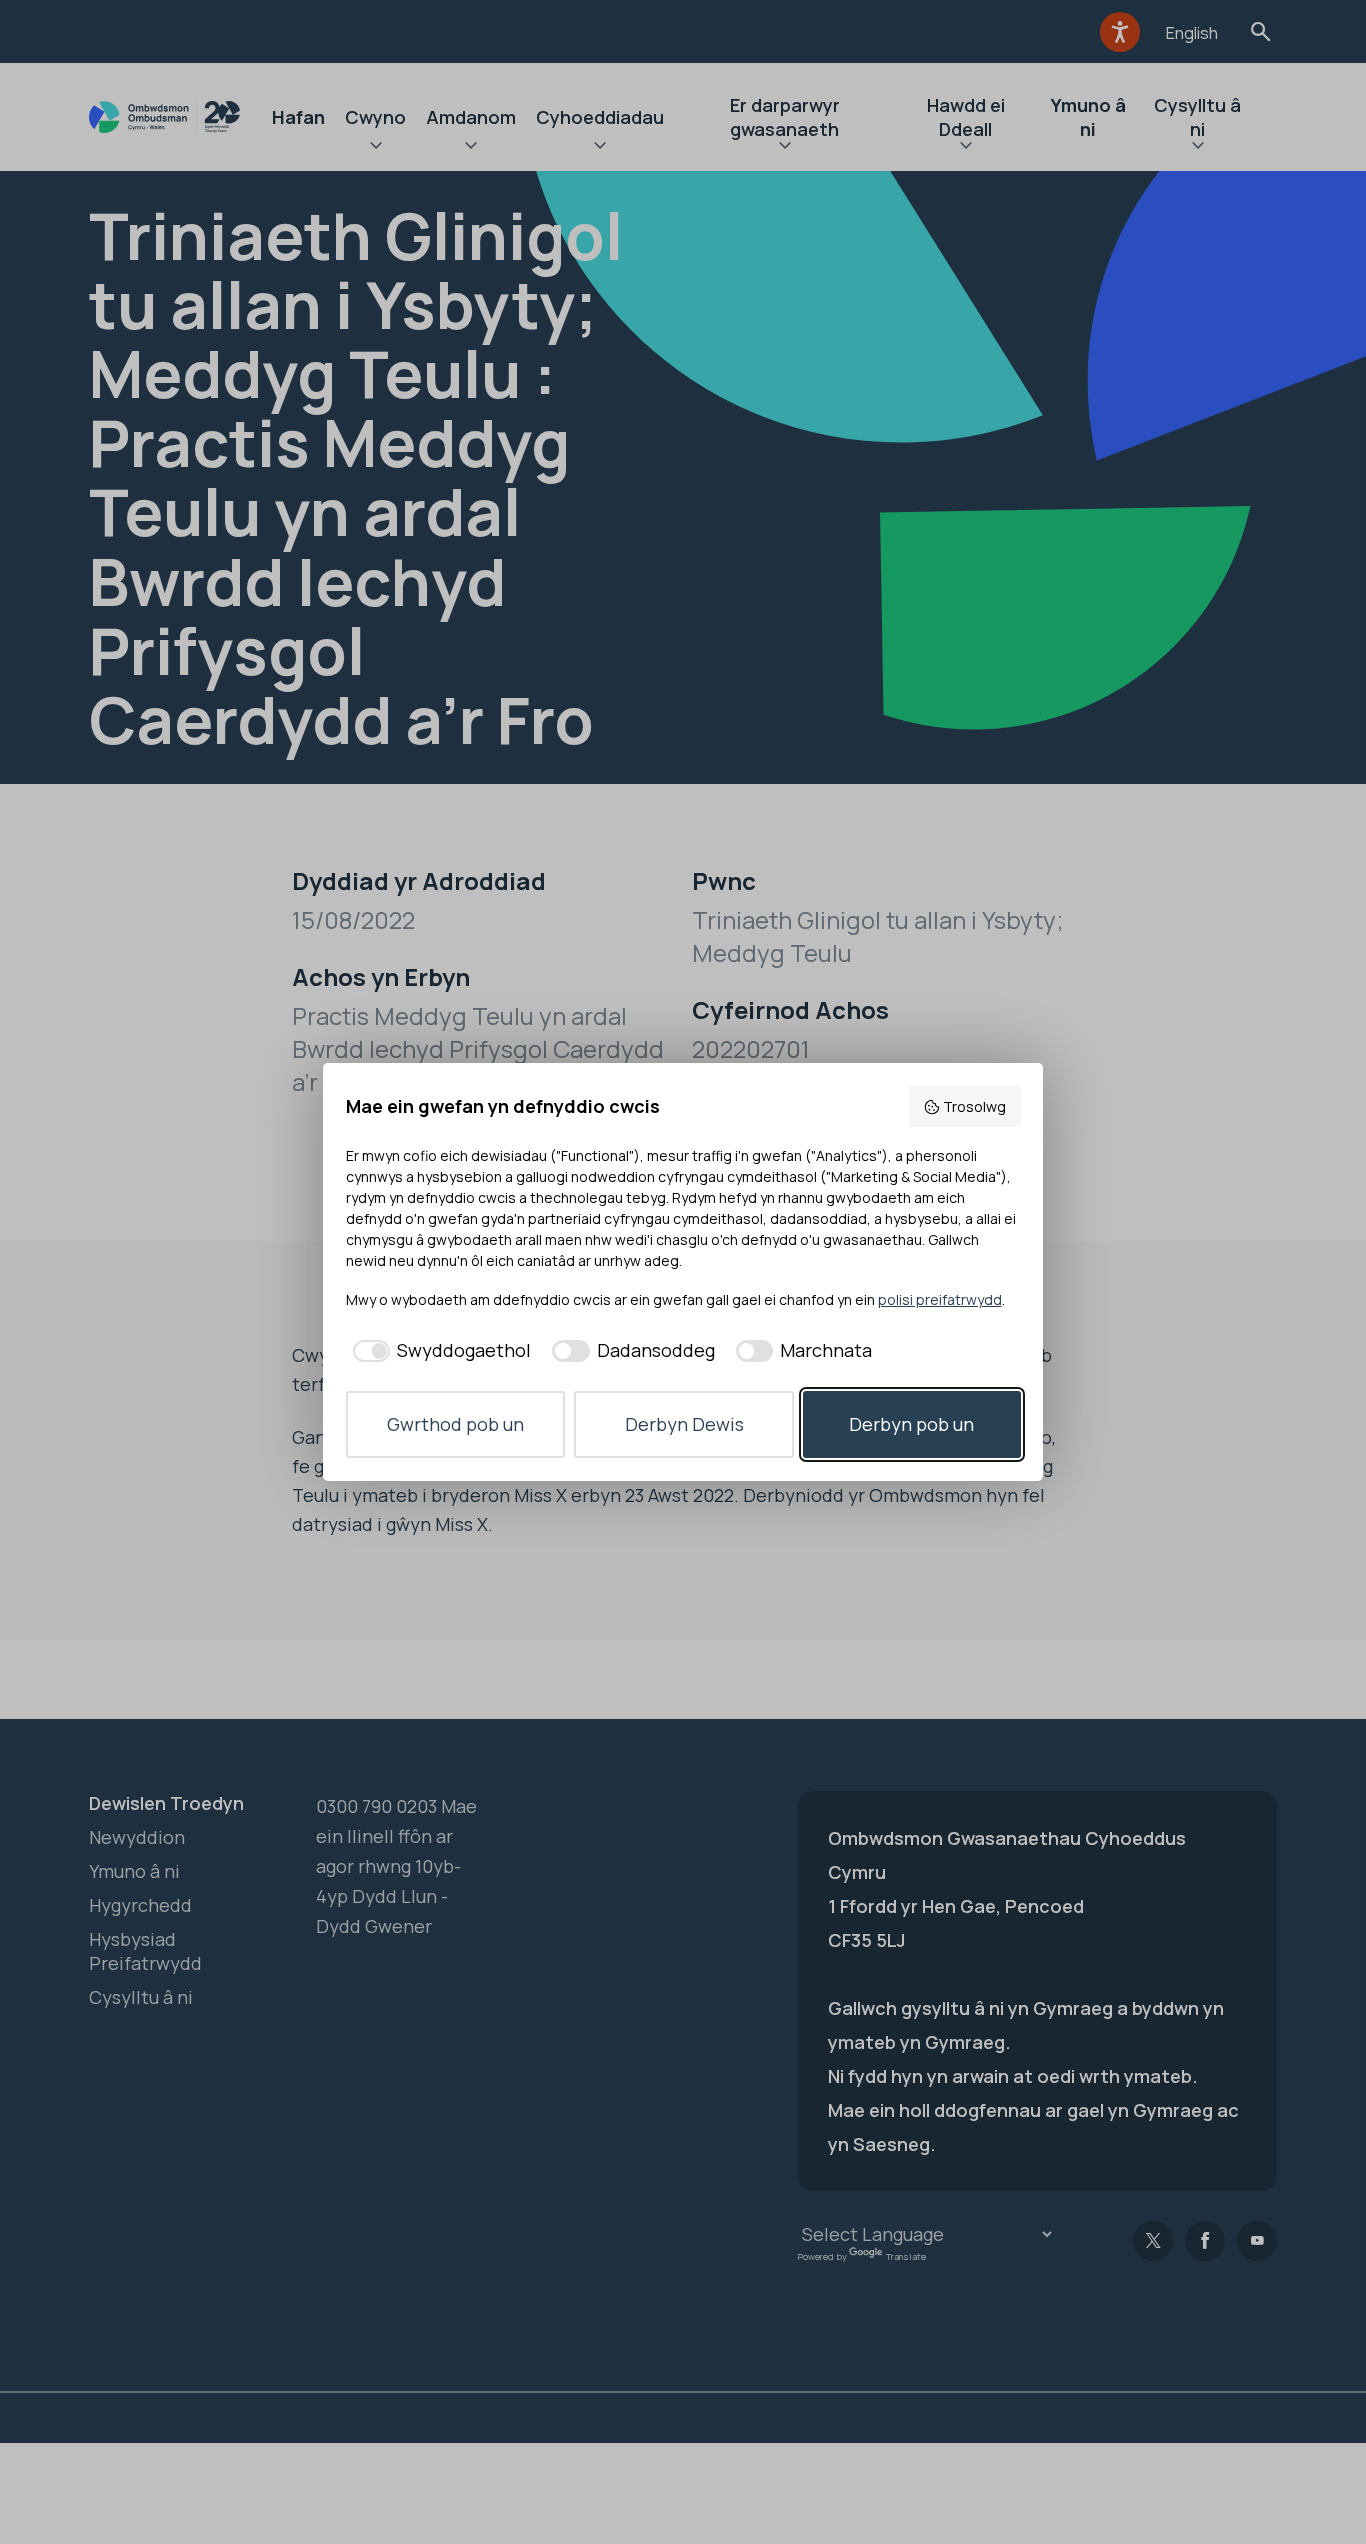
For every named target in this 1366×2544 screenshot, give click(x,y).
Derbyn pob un (911, 1424)
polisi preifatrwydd (940, 1299)
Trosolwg (974, 1106)
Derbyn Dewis (684, 1424)
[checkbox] (439, 1350)
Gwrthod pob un (455, 1424)
